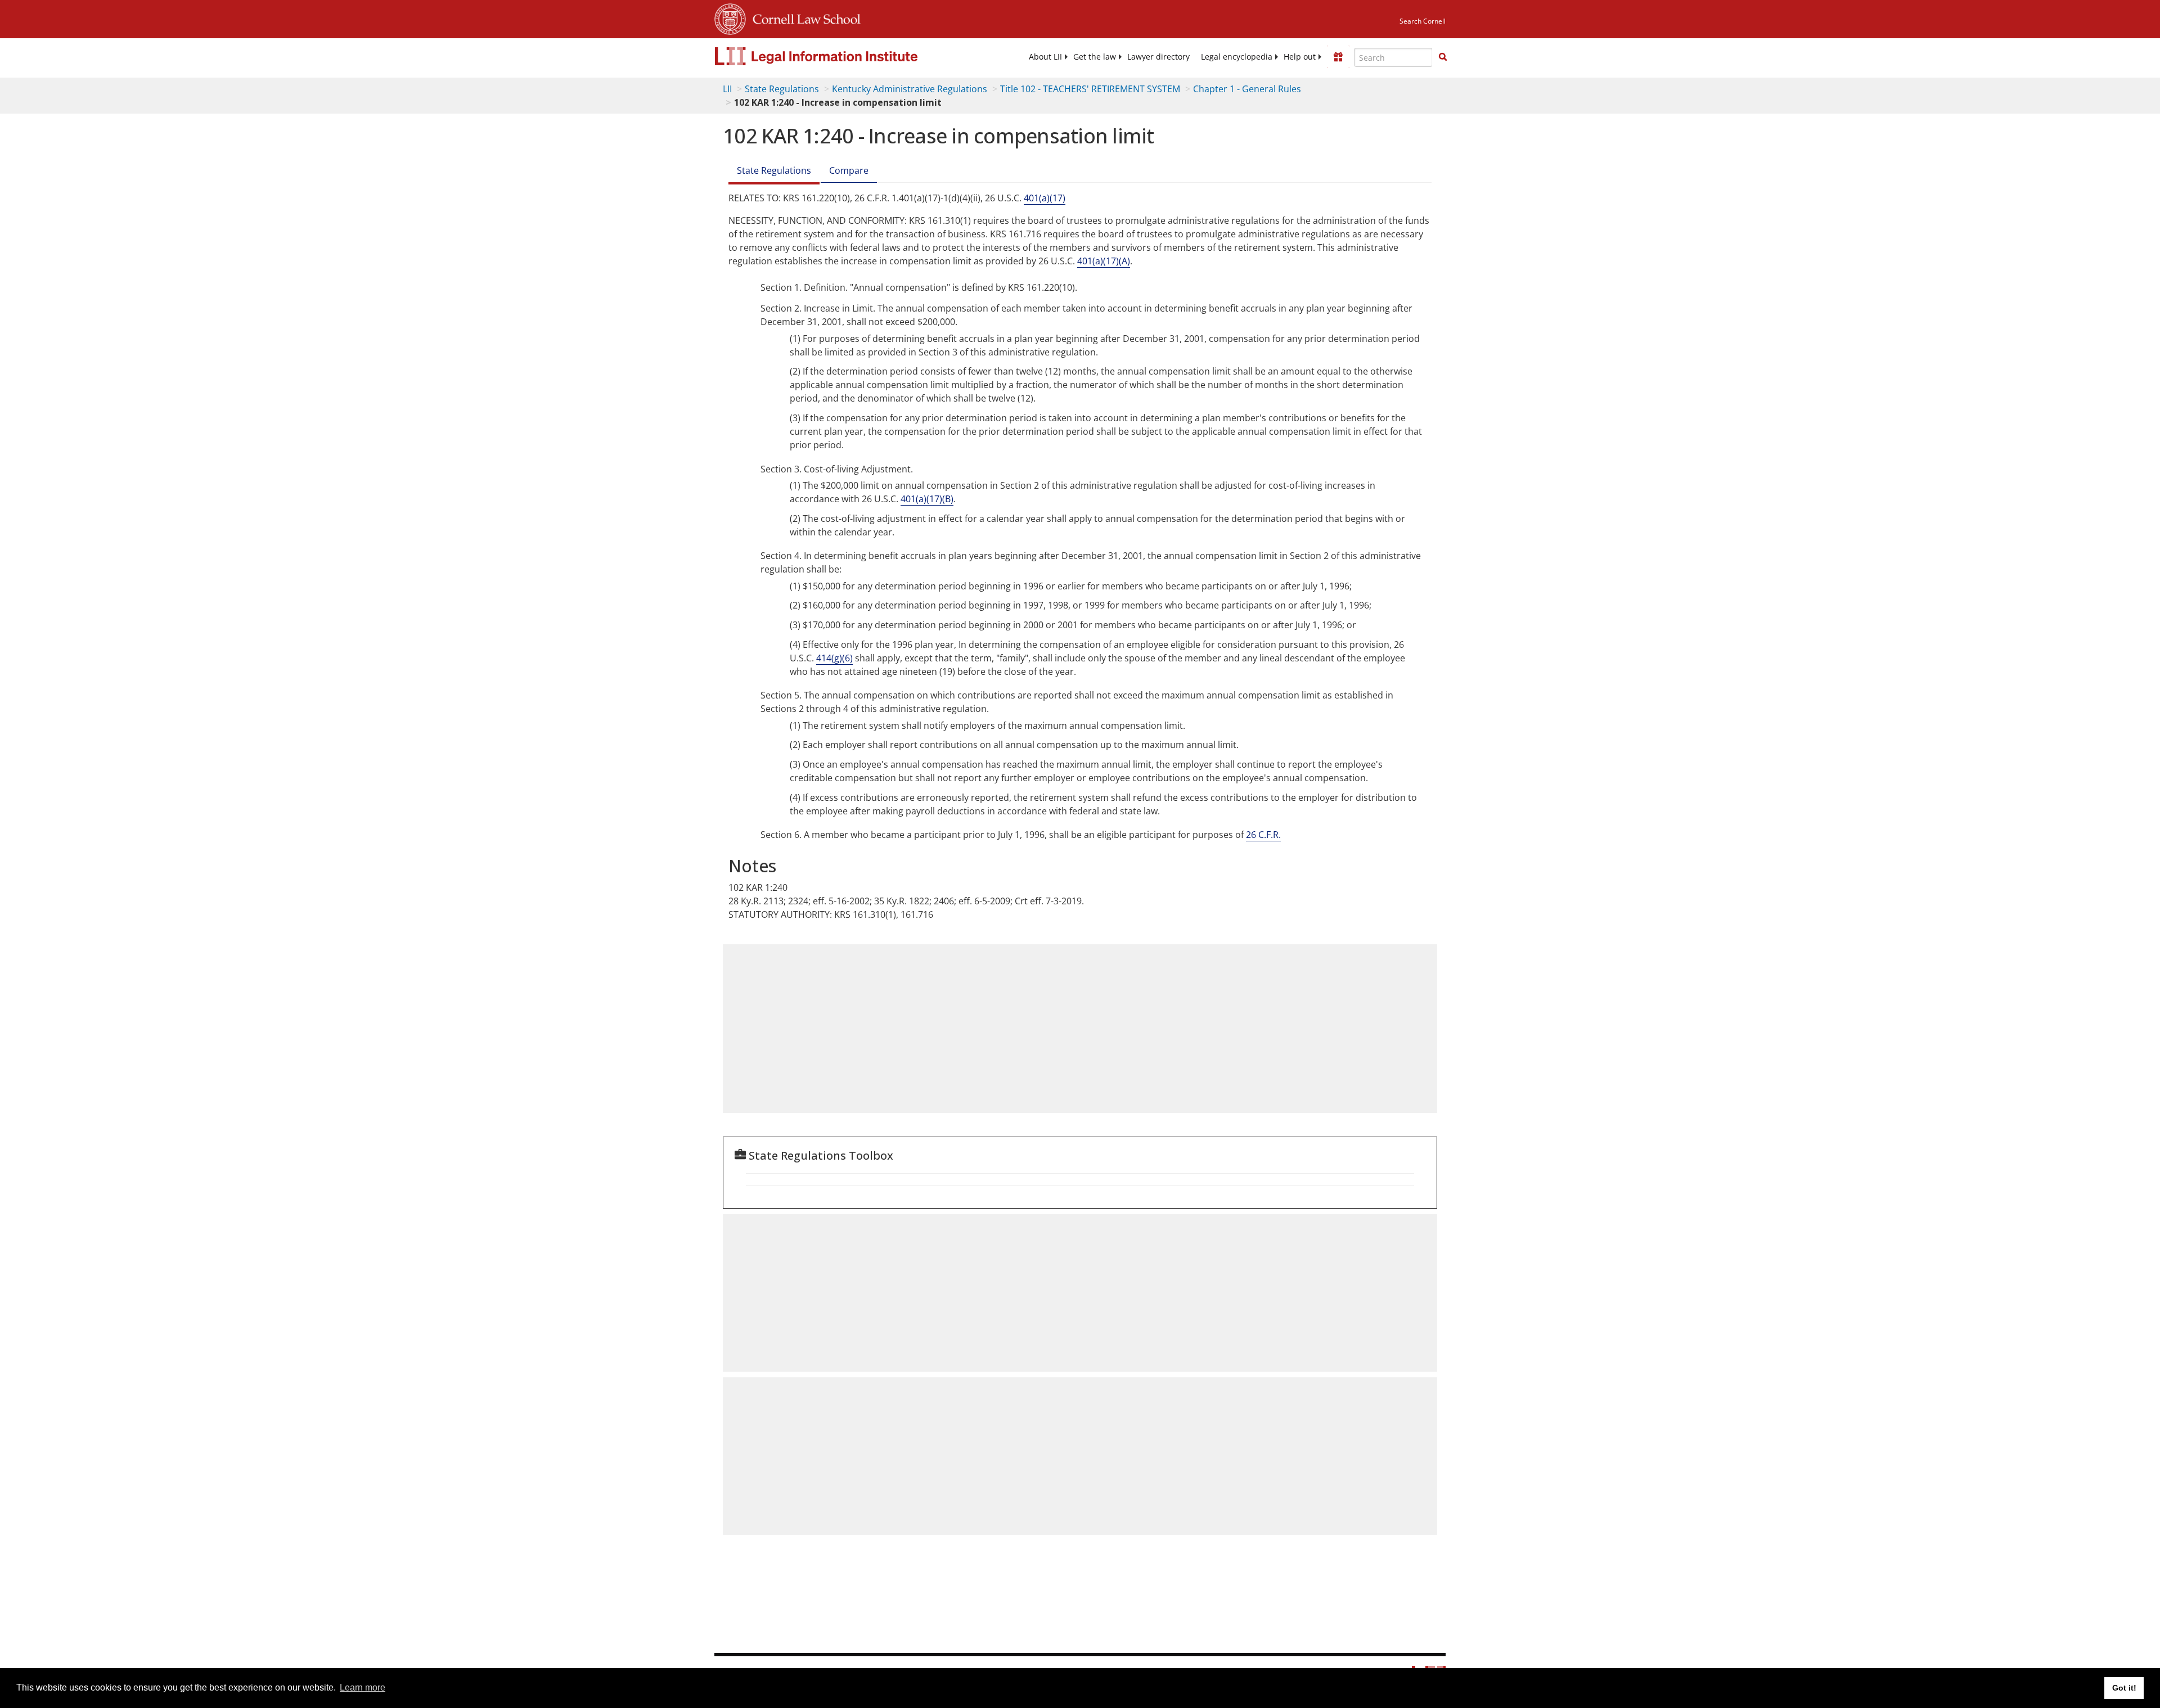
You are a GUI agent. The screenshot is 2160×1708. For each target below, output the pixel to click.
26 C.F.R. (1263, 835)
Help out (1300, 57)
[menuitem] (1045, 57)
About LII (1045, 57)
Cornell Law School (803, 17)
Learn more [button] (363, 1687)
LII (727, 89)
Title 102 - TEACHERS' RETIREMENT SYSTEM (1090, 89)
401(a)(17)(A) (1104, 261)
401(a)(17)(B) (927, 499)
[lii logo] (841, 56)
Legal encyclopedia (1237, 57)
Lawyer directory (1158, 57)
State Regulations (782, 89)
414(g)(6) (834, 658)
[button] (1443, 57)
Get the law (1095, 57)
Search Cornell (1423, 21)
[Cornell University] (730, 17)
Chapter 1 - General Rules (1247, 89)
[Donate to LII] (1338, 57)
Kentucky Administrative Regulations (910, 89)
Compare (849, 170)
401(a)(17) (1045, 198)
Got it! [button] (2124, 1688)
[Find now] (1443, 57)
